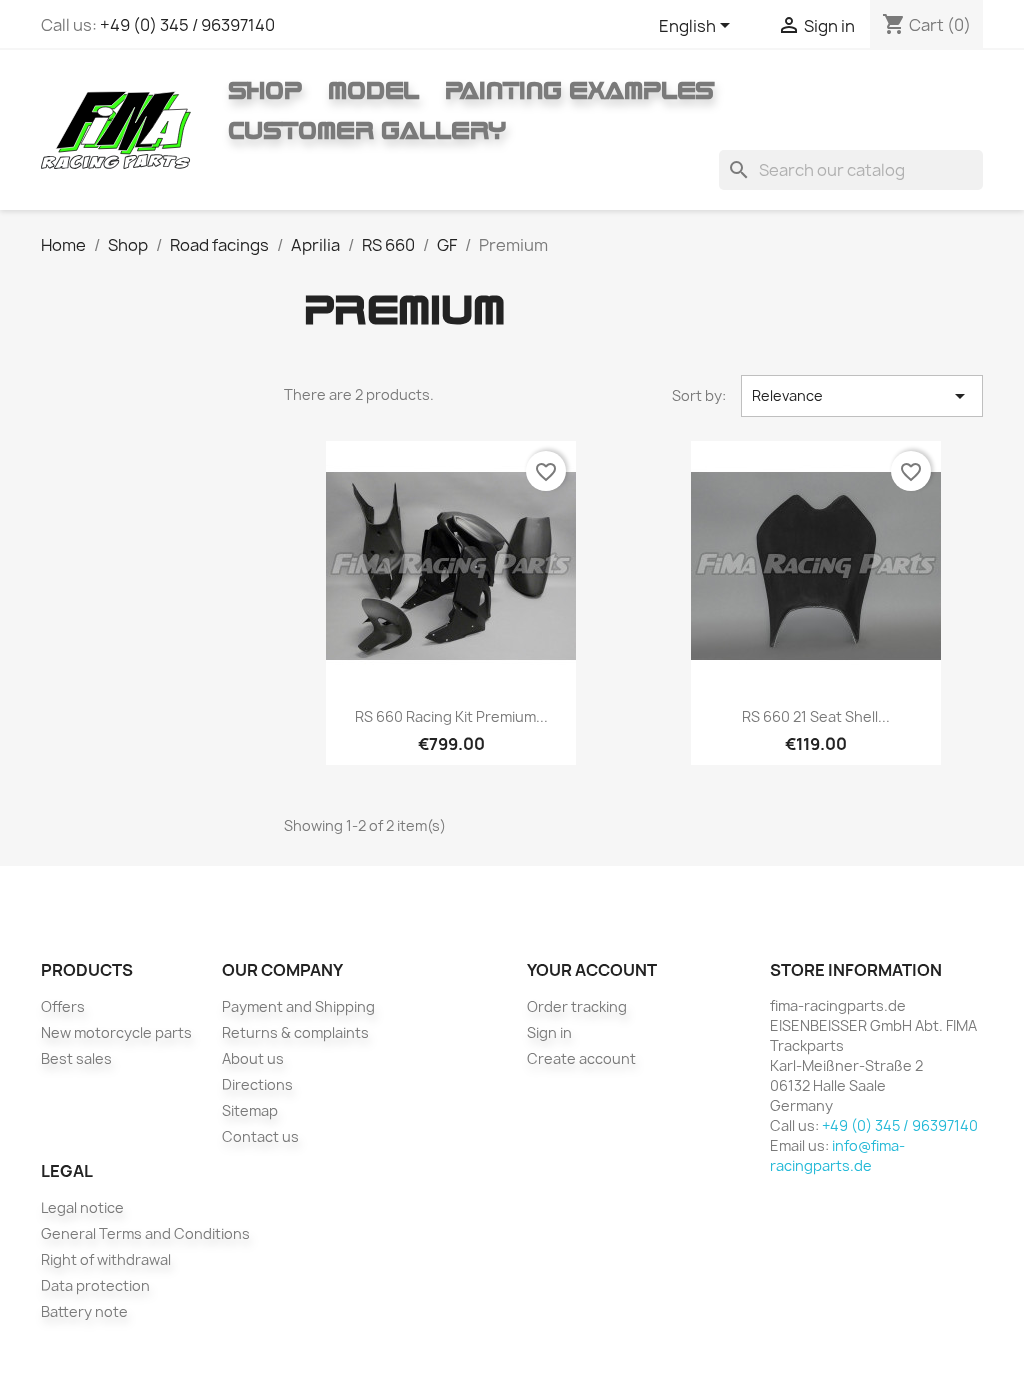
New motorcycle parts (116, 1032)
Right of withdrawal (106, 1259)
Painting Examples (579, 90)
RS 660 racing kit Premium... (451, 716)
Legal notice (82, 1207)
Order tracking (577, 1006)
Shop (265, 90)
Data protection (95, 1285)
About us (253, 1058)
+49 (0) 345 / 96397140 (187, 25)
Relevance (862, 396)
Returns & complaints (295, 1032)
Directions (257, 1084)
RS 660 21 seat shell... (816, 716)
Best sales (76, 1058)
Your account (592, 970)
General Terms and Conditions (145, 1233)
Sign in (549, 1032)
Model (373, 90)
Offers (63, 1006)
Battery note (84, 1311)
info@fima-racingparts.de (837, 1155)
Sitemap (250, 1110)
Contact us (260, 1136)
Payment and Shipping (298, 1006)
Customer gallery (367, 130)
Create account (581, 1058)
